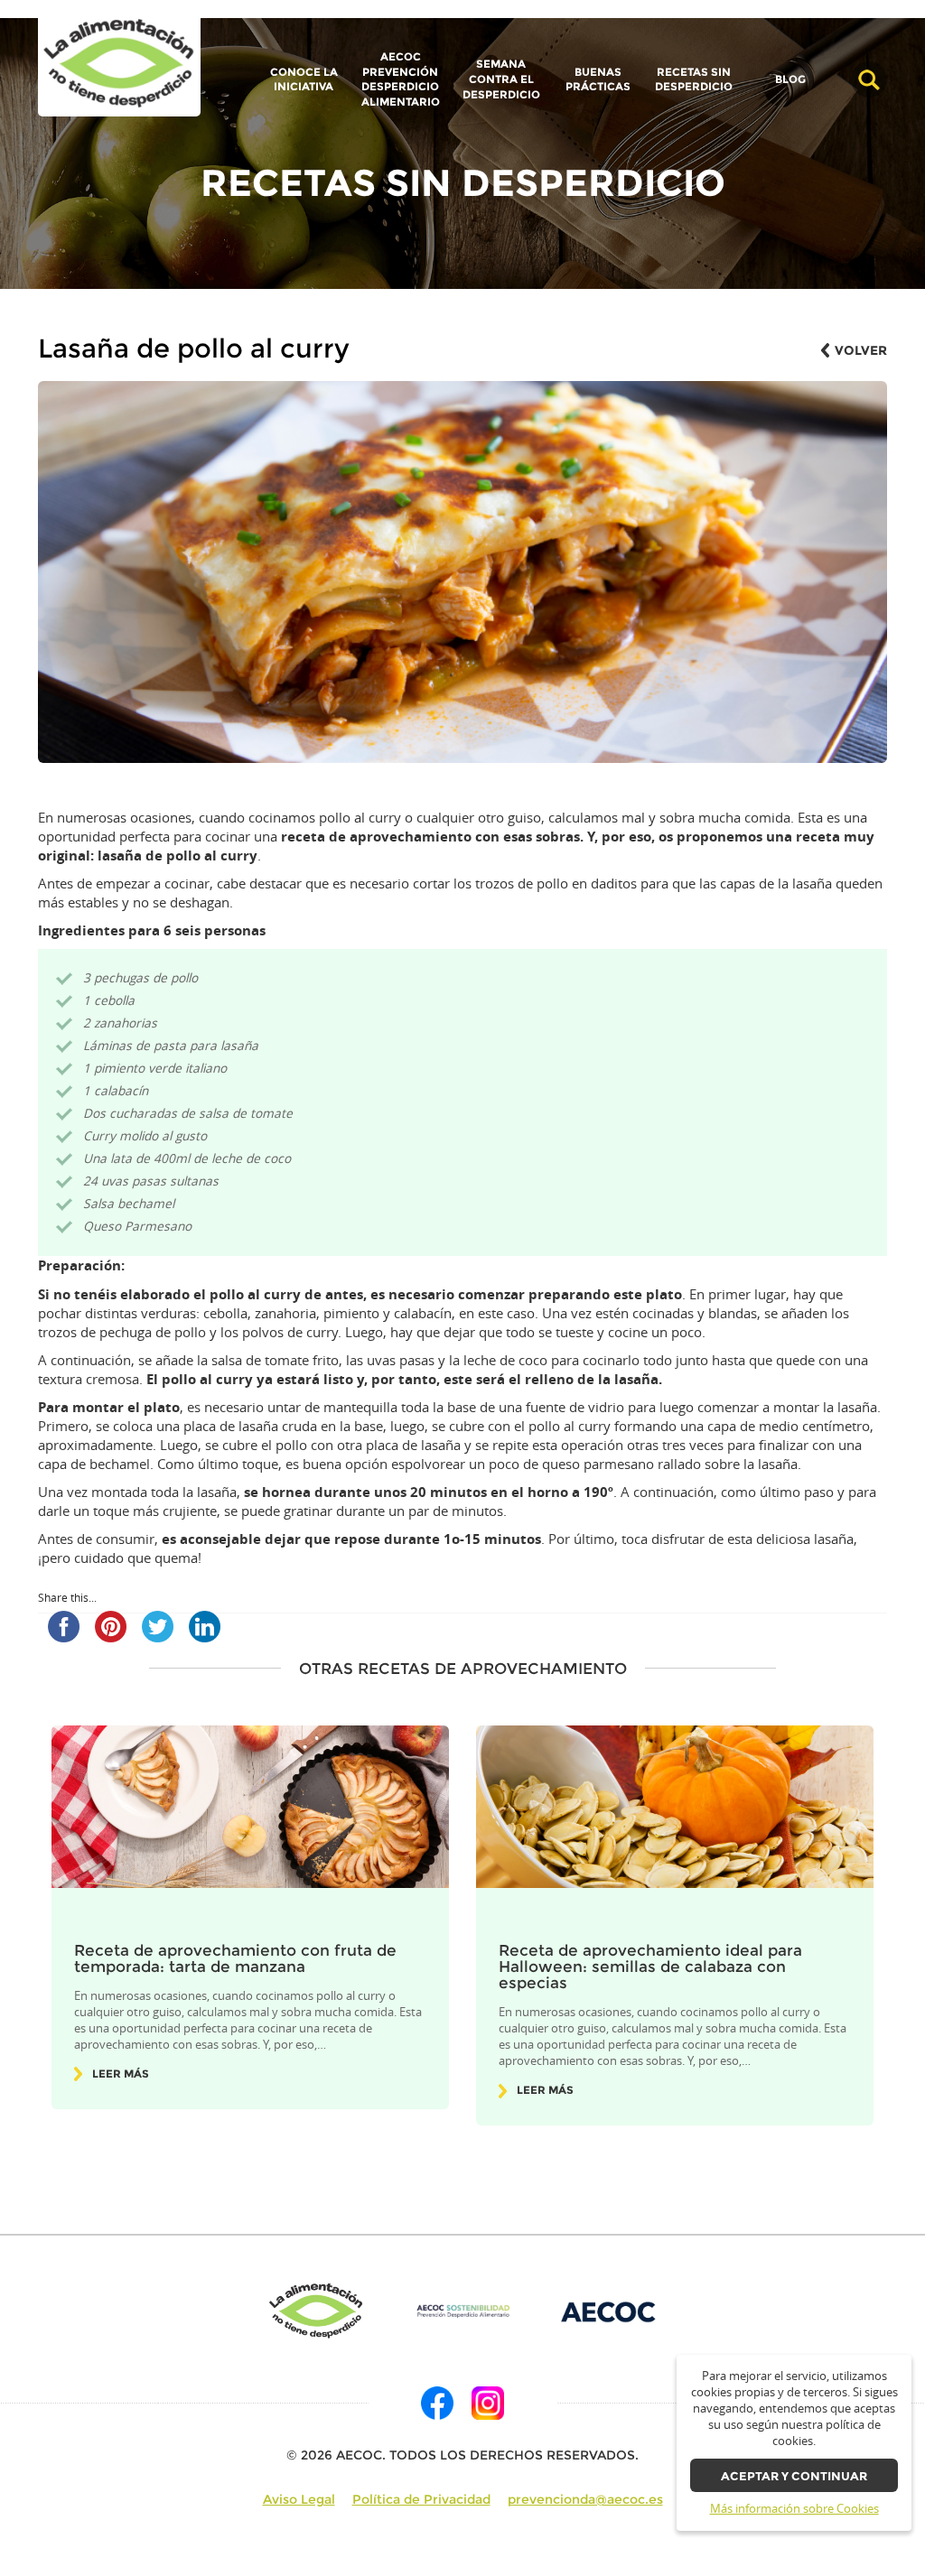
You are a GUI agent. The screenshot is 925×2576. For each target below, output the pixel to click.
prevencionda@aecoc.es (585, 2499)
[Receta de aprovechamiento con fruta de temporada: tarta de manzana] (250, 1807)
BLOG (790, 80)
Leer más (121, 2074)
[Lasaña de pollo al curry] (119, 64)
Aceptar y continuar (794, 2476)
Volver (861, 350)
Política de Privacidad (421, 2499)
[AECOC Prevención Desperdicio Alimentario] (462, 2311)
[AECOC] (609, 2311)
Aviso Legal (299, 2499)
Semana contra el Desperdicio (501, 79)
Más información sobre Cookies (794, 2509)
